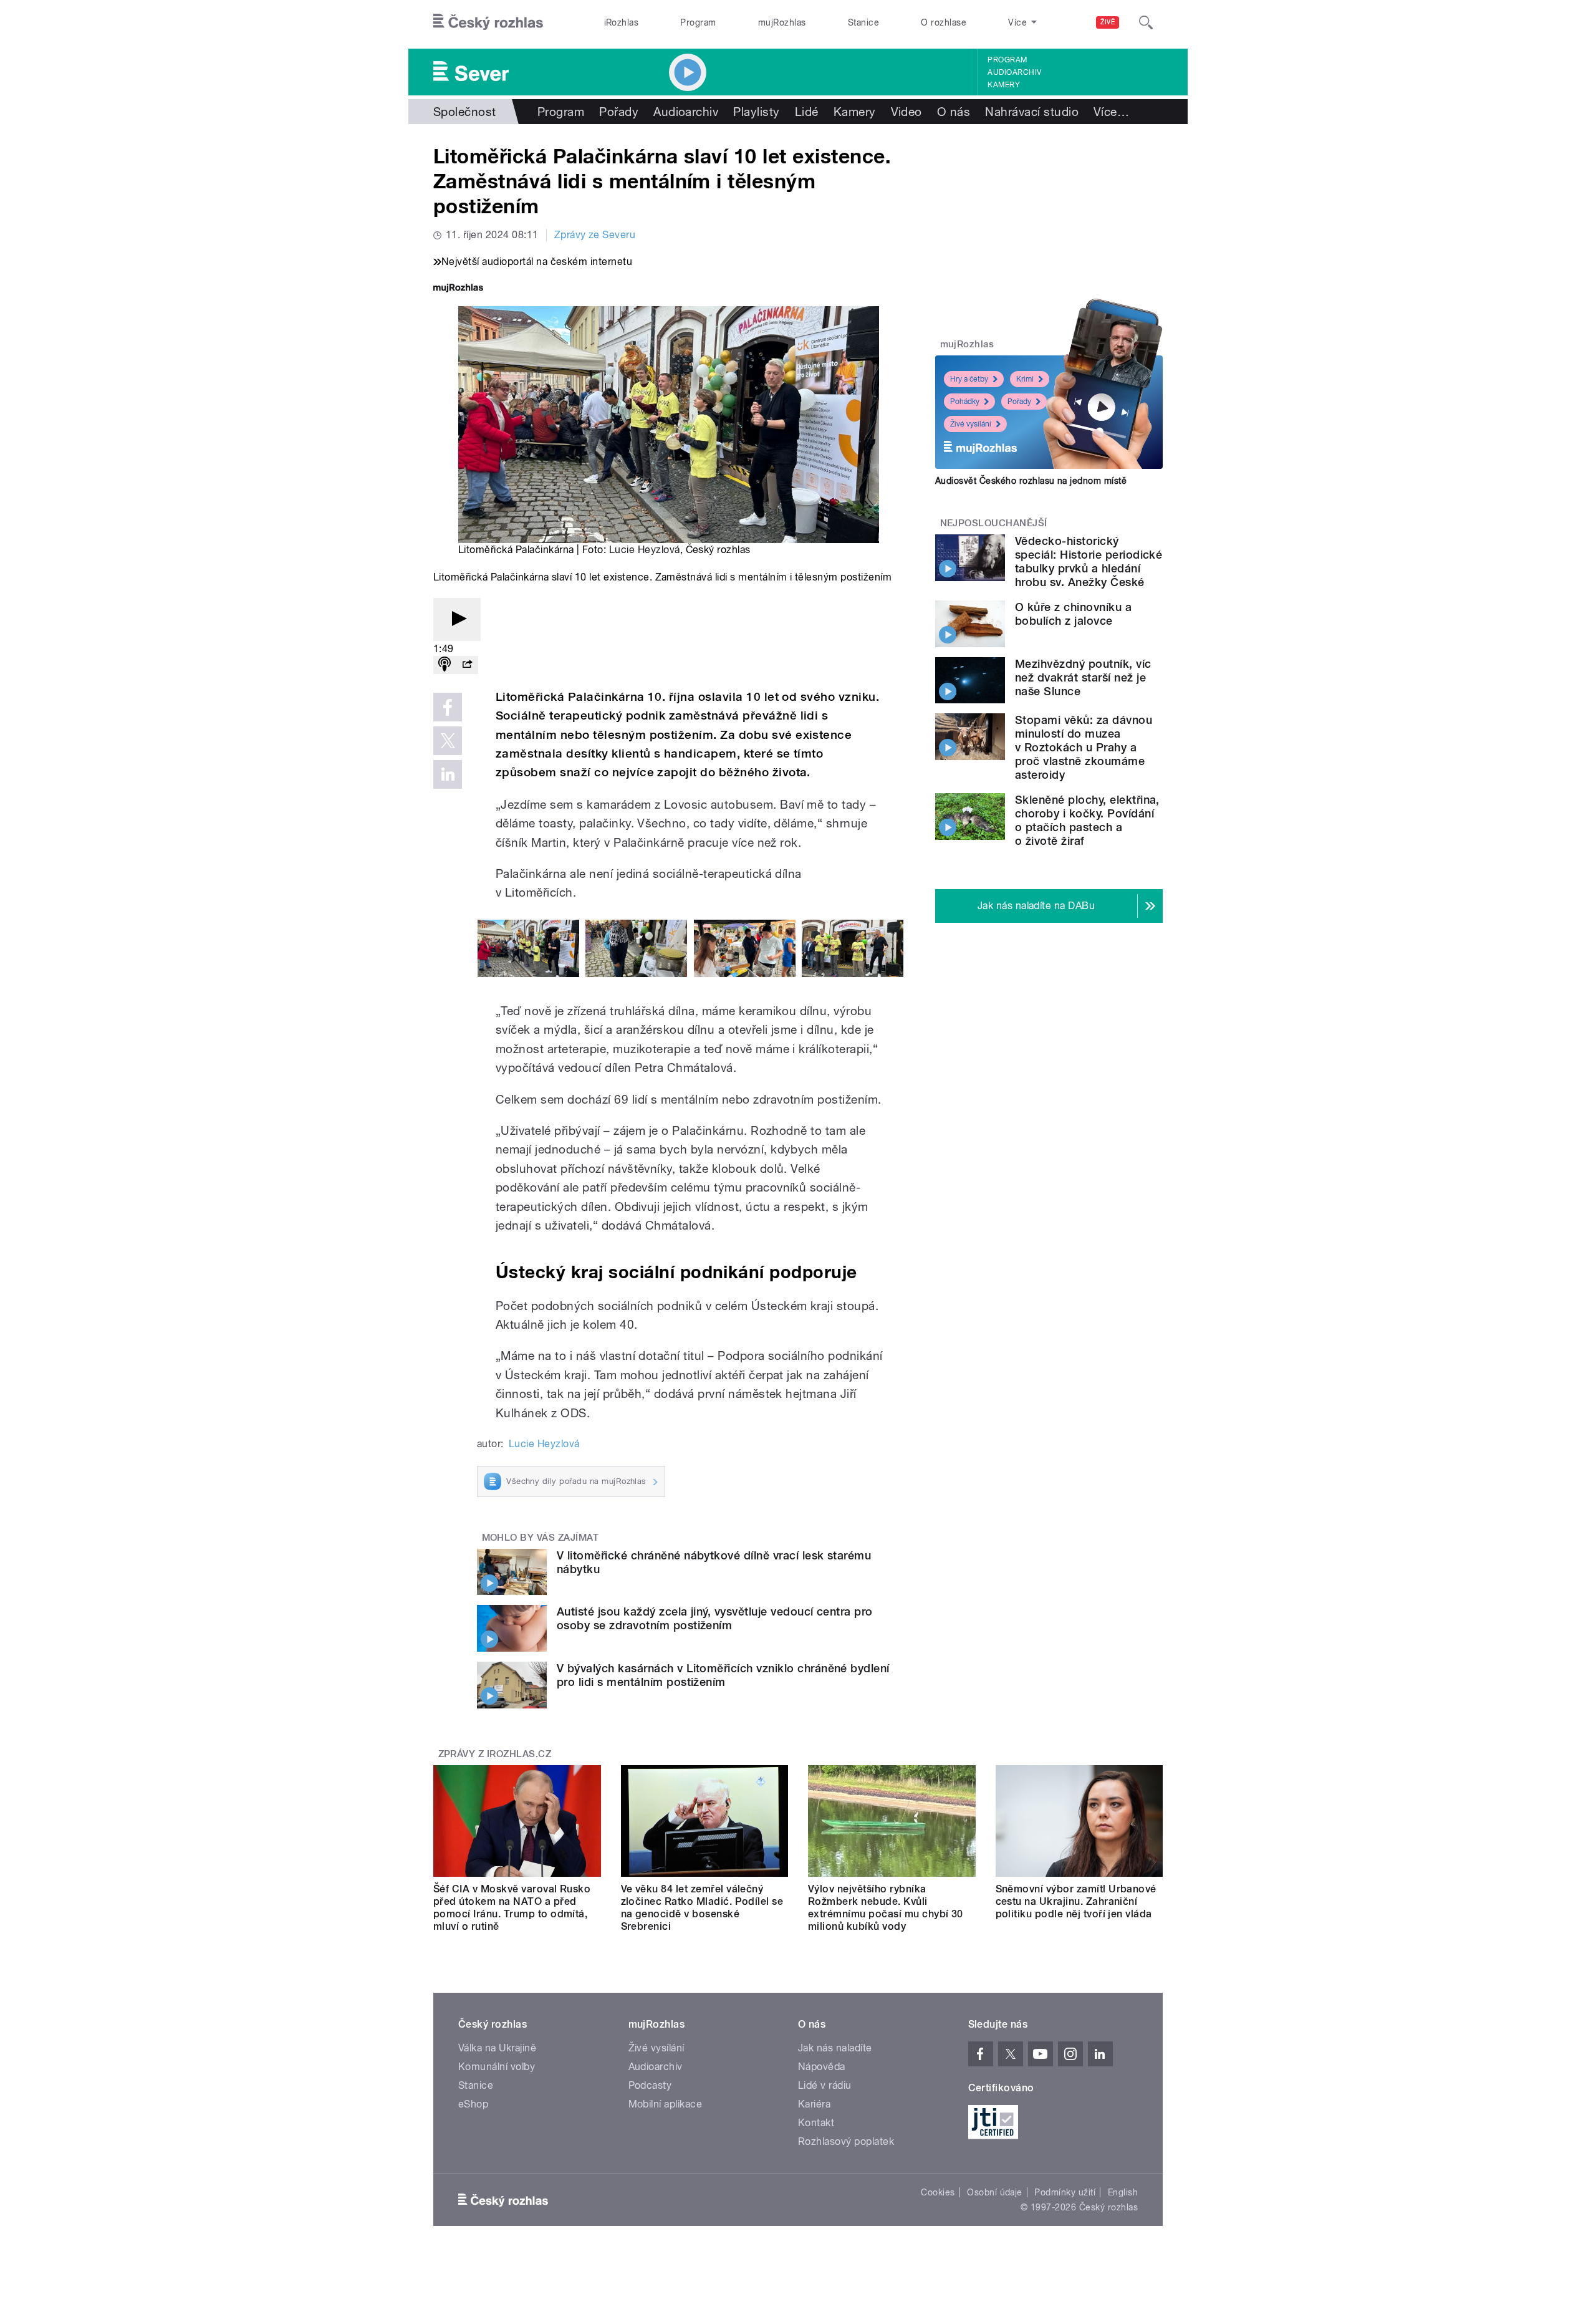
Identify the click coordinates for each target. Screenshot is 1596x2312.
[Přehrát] (457, 619)
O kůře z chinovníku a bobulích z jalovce (1073, 614)
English (1123, 2192)
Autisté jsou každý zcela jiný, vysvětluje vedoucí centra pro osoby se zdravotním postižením (715, 1618)
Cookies (938, 2192)
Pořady (619, 112)
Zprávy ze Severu (595, 235)
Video (906, 112)
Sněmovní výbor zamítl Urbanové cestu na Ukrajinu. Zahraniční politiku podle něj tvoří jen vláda (1076, 1901)
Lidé (807, 112)
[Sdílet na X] (448, 741)
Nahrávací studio (1032, 112)
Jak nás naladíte (835, 2048)
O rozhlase (944, 22)
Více (1111, 112)
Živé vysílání (971, 424)
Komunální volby (497, 2067)
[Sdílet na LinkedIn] (448, 774)
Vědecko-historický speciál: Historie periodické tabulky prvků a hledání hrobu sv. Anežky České (1089, 561)
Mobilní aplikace (666, 2104)
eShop (473, 2104)
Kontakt (816, 2123)
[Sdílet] (467, 665)
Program (698, 22)
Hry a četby (969, 379)
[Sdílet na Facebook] (448, 707)
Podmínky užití (1065, 2192)
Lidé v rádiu (825, 2085)
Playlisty (756, 112)
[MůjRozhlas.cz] (458, 289)
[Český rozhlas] (488, 22)
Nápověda (822, 2067)
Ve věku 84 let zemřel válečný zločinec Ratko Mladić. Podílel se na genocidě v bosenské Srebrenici (702, 1908)
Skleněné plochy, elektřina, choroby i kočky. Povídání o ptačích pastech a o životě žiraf (1087, 820)
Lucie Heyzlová (645, 550)
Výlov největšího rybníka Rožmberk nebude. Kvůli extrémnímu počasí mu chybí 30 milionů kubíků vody (886, 1908)
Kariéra (814, 2104)
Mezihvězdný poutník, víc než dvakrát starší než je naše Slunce (1083, 677)
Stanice (863, 22)
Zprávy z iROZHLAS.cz (495, 1754)
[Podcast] (445, 665)
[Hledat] (1146, 22)
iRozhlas (622, 22)
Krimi (1025, 379)
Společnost (465, 112)
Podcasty (650, 2085)
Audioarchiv (1014, 72)
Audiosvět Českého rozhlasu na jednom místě (1031, 481)
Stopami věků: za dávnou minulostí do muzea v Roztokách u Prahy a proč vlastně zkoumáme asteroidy (1084, 747)
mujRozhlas (782, 22)
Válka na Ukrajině (497, 2048)
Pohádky (965, 402)
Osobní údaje (995, 2192)
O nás (954, 112)
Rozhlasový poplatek (846, 2141)
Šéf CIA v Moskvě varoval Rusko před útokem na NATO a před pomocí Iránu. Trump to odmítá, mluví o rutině (512, 1908)
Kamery (1004, 85)
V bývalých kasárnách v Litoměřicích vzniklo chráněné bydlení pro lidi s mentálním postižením (723, 1675)
